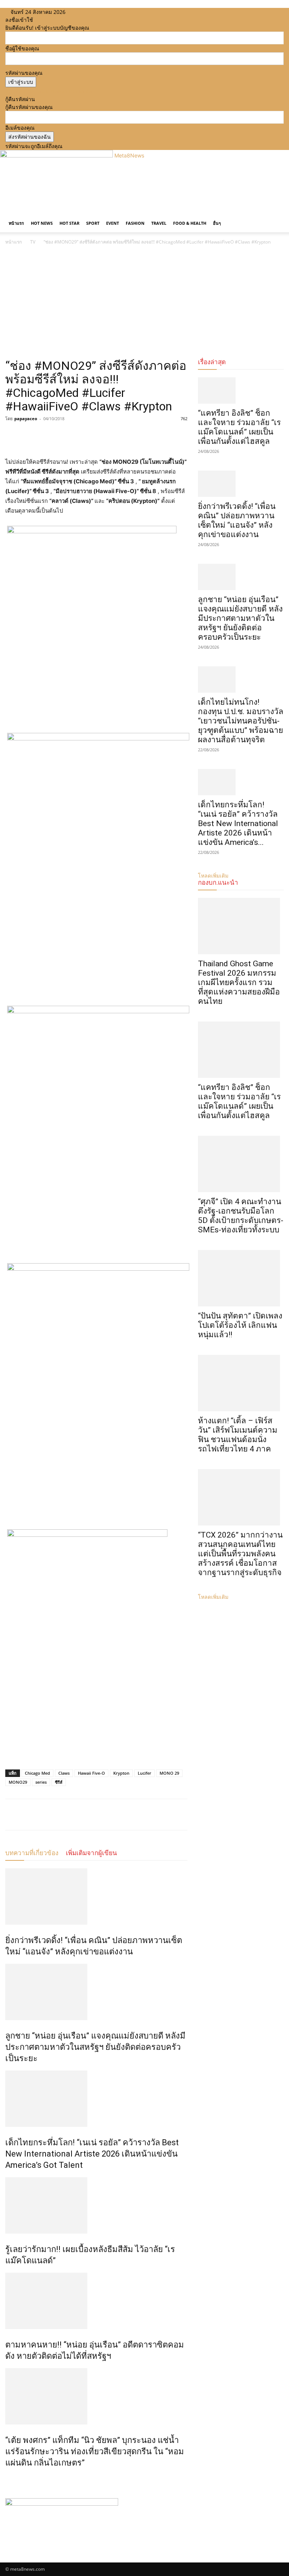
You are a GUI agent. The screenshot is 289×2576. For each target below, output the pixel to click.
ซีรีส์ (59, 1782)
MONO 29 (169, 1773)
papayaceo (26, 418)
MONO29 (18, 1782)
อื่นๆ (217, 223)
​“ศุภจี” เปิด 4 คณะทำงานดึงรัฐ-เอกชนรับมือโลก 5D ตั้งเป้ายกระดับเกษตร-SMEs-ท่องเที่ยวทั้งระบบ (241, 1216)
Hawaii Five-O (91, 1773)
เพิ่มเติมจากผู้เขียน (91, 1853)
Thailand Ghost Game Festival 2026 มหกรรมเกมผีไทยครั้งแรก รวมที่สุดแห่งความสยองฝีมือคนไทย (239, 982)
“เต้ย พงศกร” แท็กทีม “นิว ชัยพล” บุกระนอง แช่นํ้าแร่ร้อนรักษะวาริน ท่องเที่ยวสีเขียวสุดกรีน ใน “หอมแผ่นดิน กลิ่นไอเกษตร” (95, 2451)
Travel (159, 223)
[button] (275, 216)
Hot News (42, 223)
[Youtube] (95, 12)
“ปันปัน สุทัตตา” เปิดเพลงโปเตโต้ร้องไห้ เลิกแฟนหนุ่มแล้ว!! (240, 1325)
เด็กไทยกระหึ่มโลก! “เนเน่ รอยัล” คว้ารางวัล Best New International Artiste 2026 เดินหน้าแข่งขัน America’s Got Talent (92, 2154)
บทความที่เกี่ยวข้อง (32, 1853)
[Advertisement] (144, 303)
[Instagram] (84, 12)
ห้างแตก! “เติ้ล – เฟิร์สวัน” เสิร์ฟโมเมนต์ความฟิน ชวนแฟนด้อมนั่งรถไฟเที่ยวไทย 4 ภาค (238, 1435)
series (41, 1782)
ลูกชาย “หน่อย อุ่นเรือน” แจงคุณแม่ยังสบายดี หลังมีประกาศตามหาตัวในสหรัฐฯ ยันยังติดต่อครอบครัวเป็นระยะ (95, 2047)
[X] (90, 12)
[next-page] (11, 2479)
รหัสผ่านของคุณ (24, 73)
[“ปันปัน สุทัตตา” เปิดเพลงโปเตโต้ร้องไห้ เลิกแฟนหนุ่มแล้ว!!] (241, 1278)
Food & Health (190, 223)
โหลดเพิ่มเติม (213, 1597)
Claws (64, 1773)
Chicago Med (37, 1773)
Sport (93, 223)
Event (113, 223)
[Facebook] (79, 12)
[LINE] (47, 436)
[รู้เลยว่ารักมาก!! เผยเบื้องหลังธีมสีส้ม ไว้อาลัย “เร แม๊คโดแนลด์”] (96, 2205)
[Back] (104, 12)
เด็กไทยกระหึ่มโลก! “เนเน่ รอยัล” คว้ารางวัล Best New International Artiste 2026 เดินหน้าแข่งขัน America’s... (238, 823)
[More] (82, 436)
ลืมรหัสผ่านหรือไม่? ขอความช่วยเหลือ (49, 91)
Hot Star (69, 223)
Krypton (121, 1773)
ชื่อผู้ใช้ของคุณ (22, 48)
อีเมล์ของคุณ (20, 128)
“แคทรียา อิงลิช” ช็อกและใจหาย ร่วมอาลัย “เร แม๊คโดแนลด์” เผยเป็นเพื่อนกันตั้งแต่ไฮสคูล (239, 427)
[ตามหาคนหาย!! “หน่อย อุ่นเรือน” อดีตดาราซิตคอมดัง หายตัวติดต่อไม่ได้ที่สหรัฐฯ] (96, 2301)
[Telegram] (65, 436)
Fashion (135, 223)
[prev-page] (7, 2479)
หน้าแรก (16, 223)
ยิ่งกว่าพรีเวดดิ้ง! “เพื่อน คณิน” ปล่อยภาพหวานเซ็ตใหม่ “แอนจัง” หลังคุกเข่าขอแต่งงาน (237, 520)
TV (33, 242)
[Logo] (6, 210)
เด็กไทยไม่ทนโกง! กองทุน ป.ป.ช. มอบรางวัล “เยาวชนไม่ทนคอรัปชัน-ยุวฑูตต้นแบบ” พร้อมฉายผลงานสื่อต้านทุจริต (241, 721)
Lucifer (144, 1773)
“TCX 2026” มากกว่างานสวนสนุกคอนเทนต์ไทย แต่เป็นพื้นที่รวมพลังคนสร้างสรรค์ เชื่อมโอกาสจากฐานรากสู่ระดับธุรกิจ (240, 1554)
